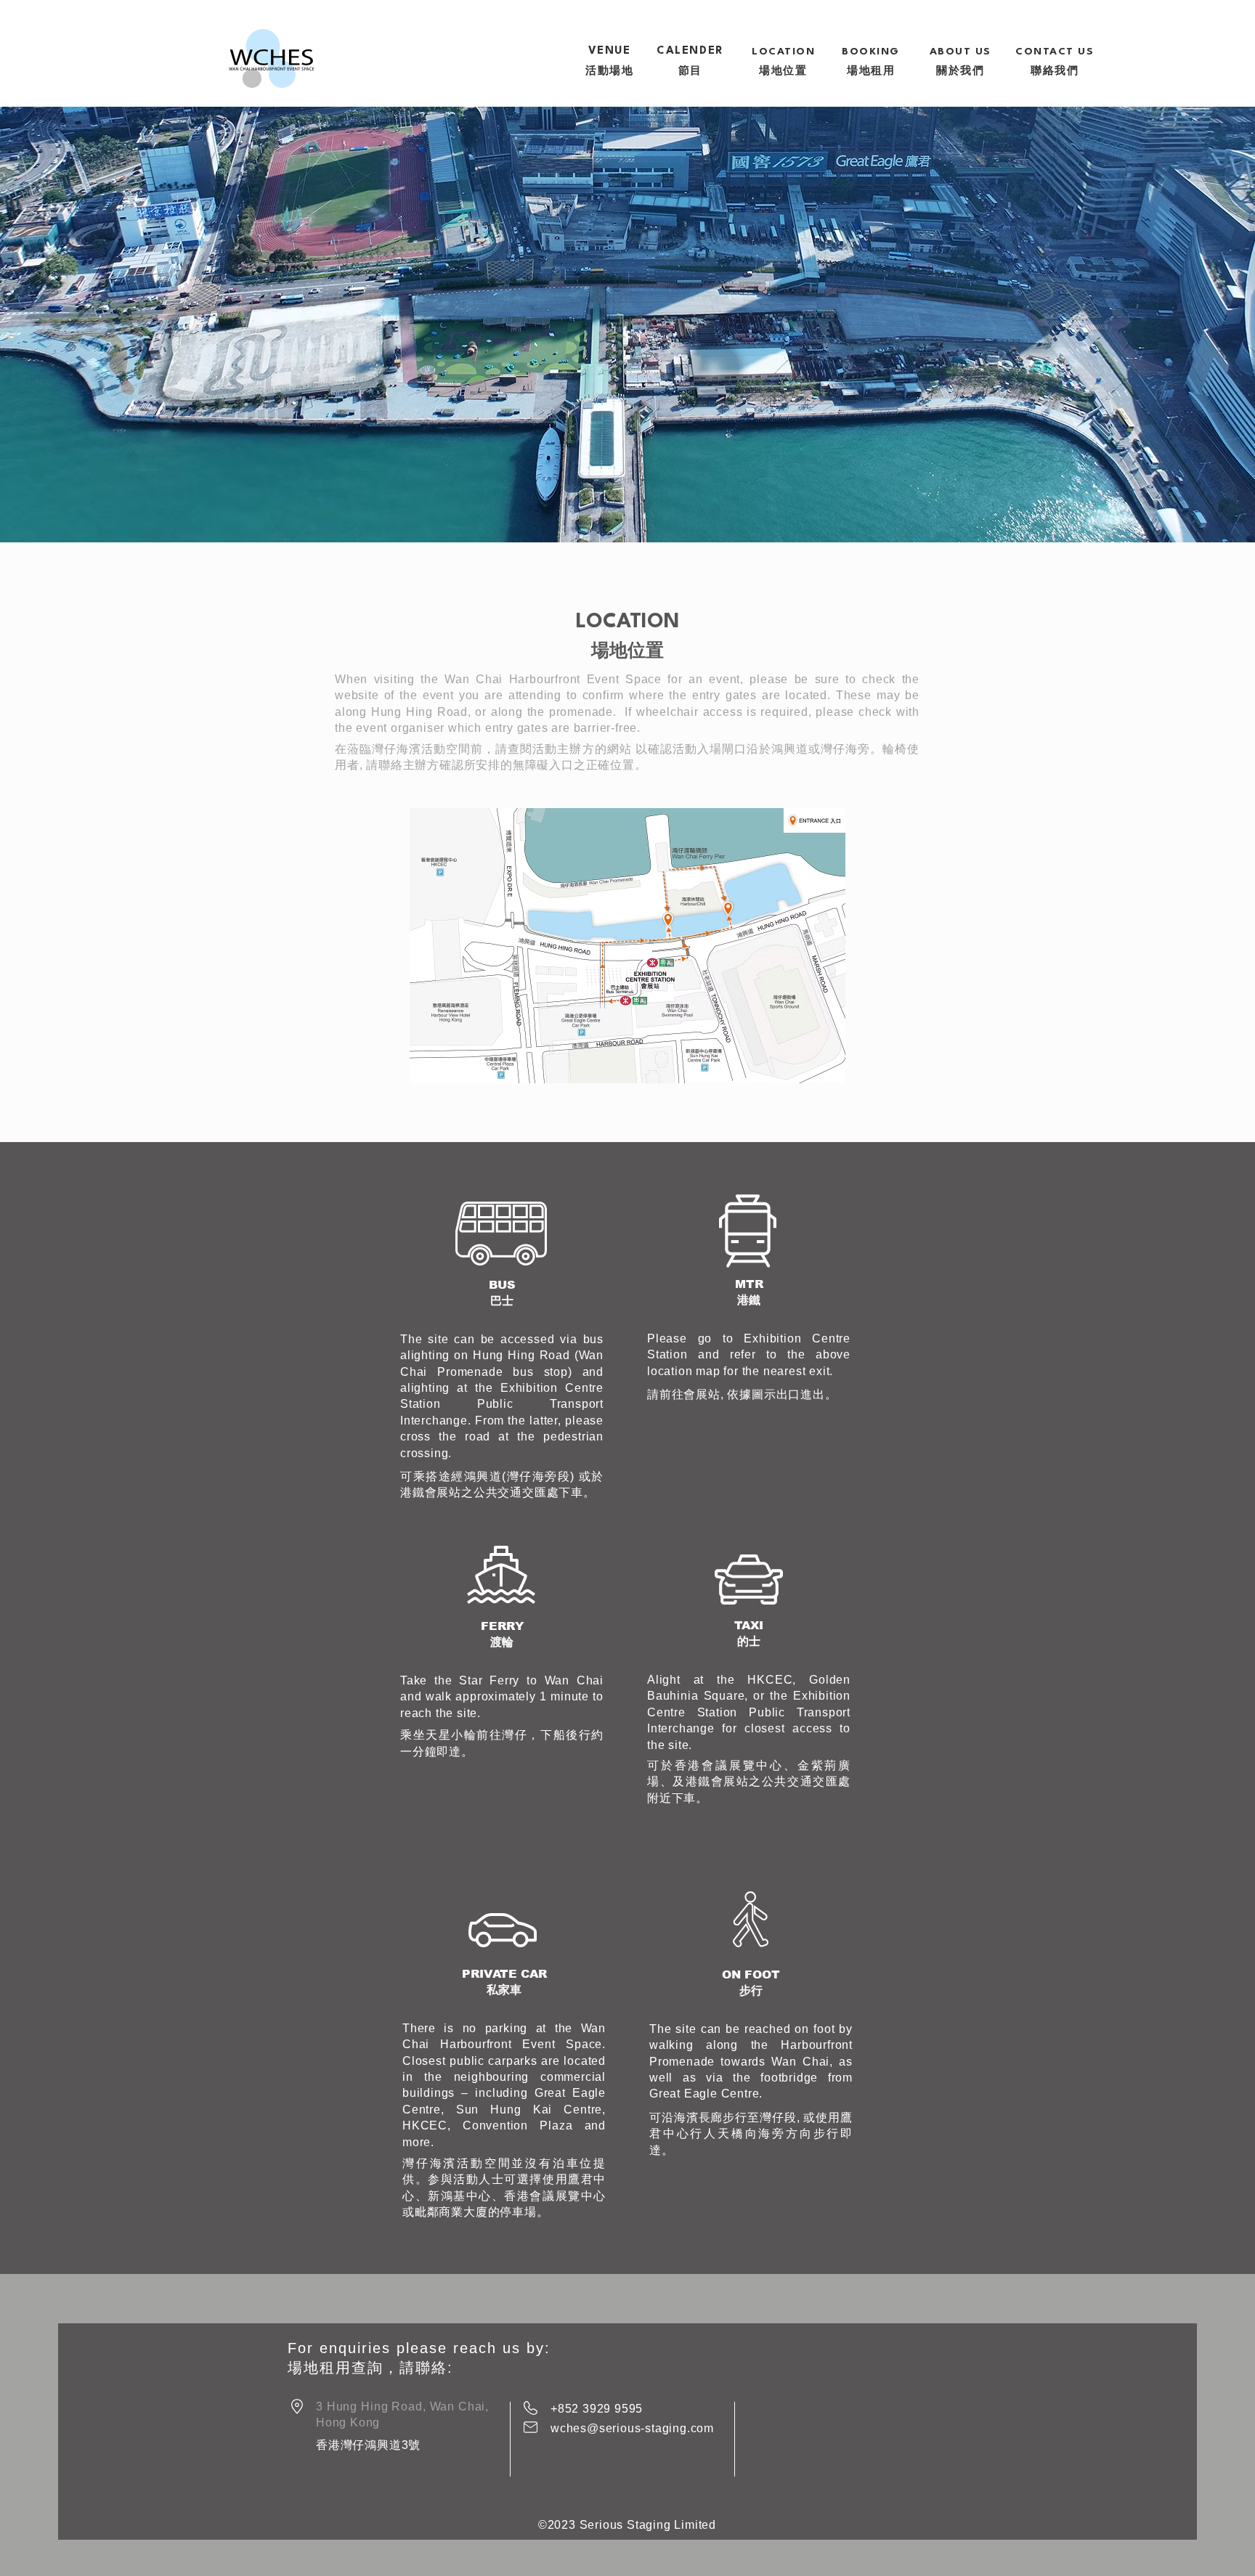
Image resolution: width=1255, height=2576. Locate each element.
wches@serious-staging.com (632, 2428)
